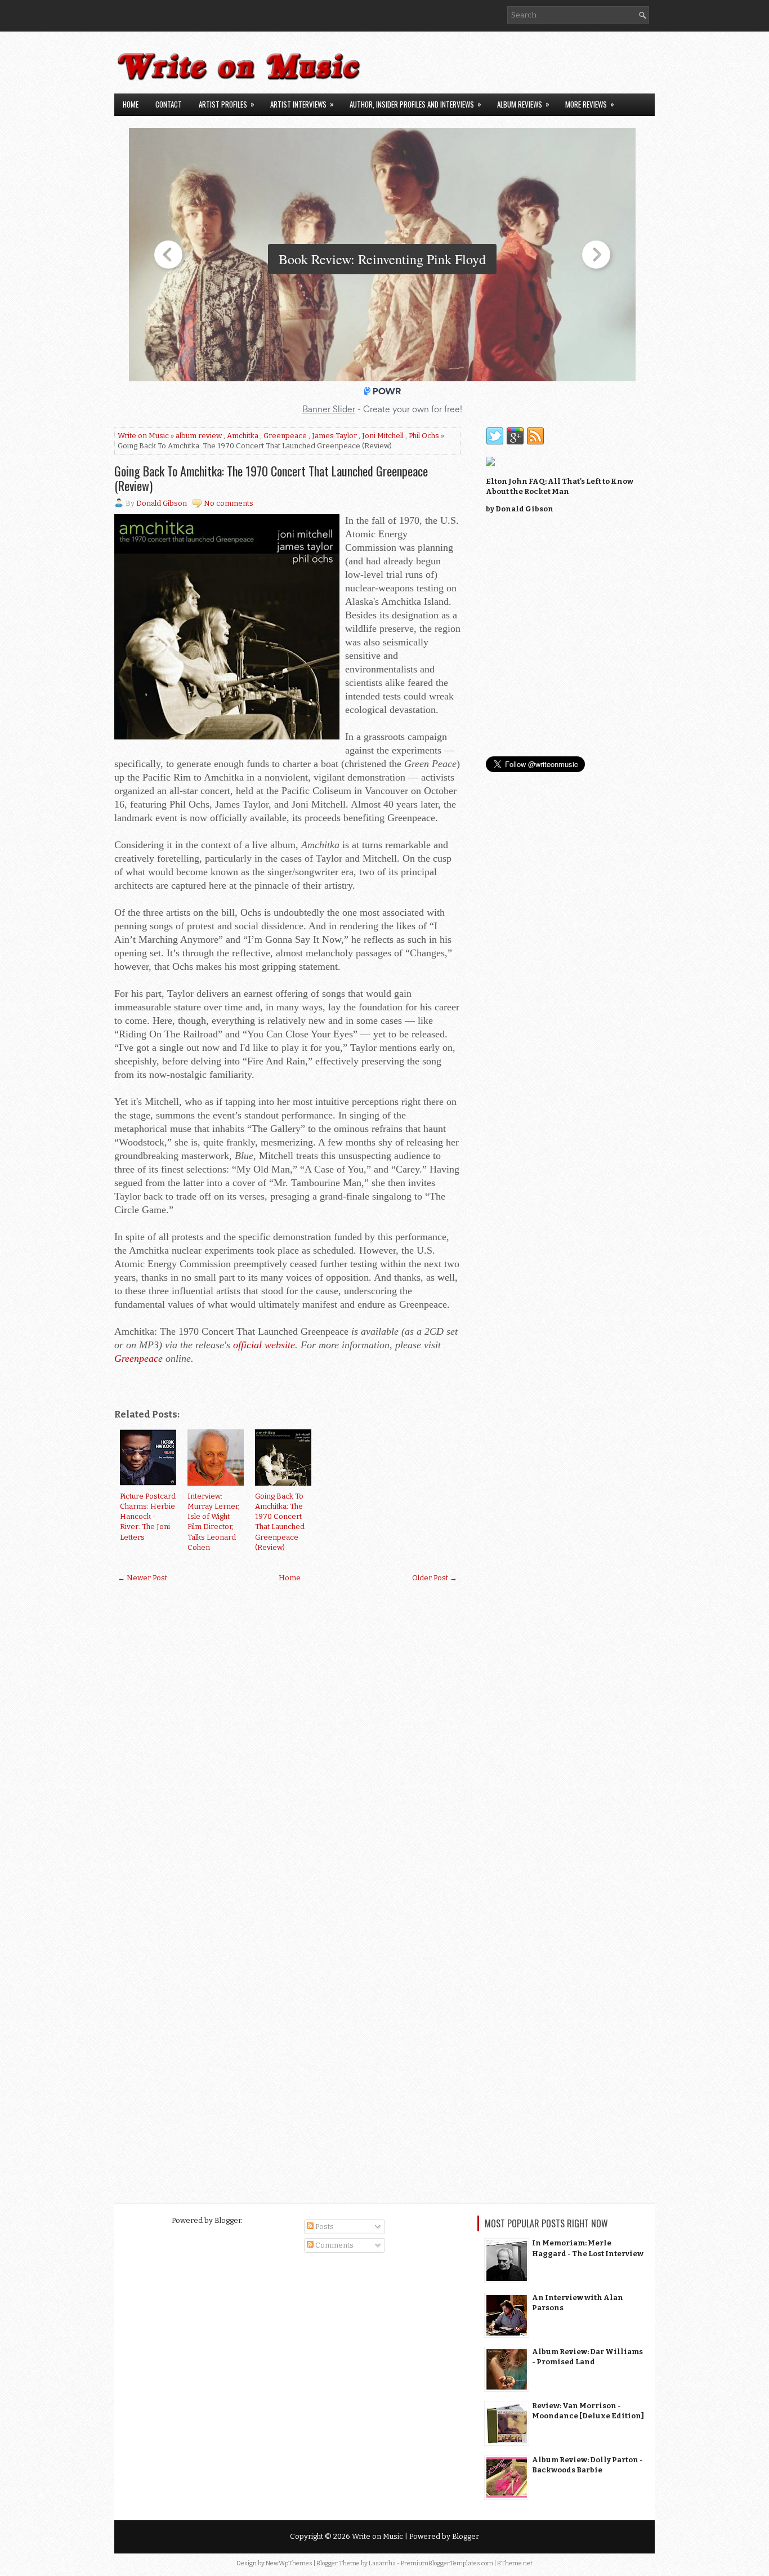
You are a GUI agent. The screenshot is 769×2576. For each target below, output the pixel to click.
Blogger (228, 2220)
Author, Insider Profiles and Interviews (415, 104)
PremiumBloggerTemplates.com (447, 2563)
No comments (229, 503)
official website (264, 1345)
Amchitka (243, 436)
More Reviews (590, 104)
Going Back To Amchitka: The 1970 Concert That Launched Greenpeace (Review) (271, 478)
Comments (334, 2245)
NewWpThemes (289, 2563)
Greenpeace (285, 436)
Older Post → (435, 1578)
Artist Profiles (227, 104)
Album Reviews (523, 104)
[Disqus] (287, 1739)
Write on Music (143, 436)
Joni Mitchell (383, 436)
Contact (169, 104)
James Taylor (334, 436)
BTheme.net (515, 2563)
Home (131, 104)
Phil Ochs (424, 436)
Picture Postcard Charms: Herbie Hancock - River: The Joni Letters (148, 1517)
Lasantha (382, 2563)
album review (199, 436)
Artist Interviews (302, 104)
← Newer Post (142, 1578)
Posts (324, 2227)
